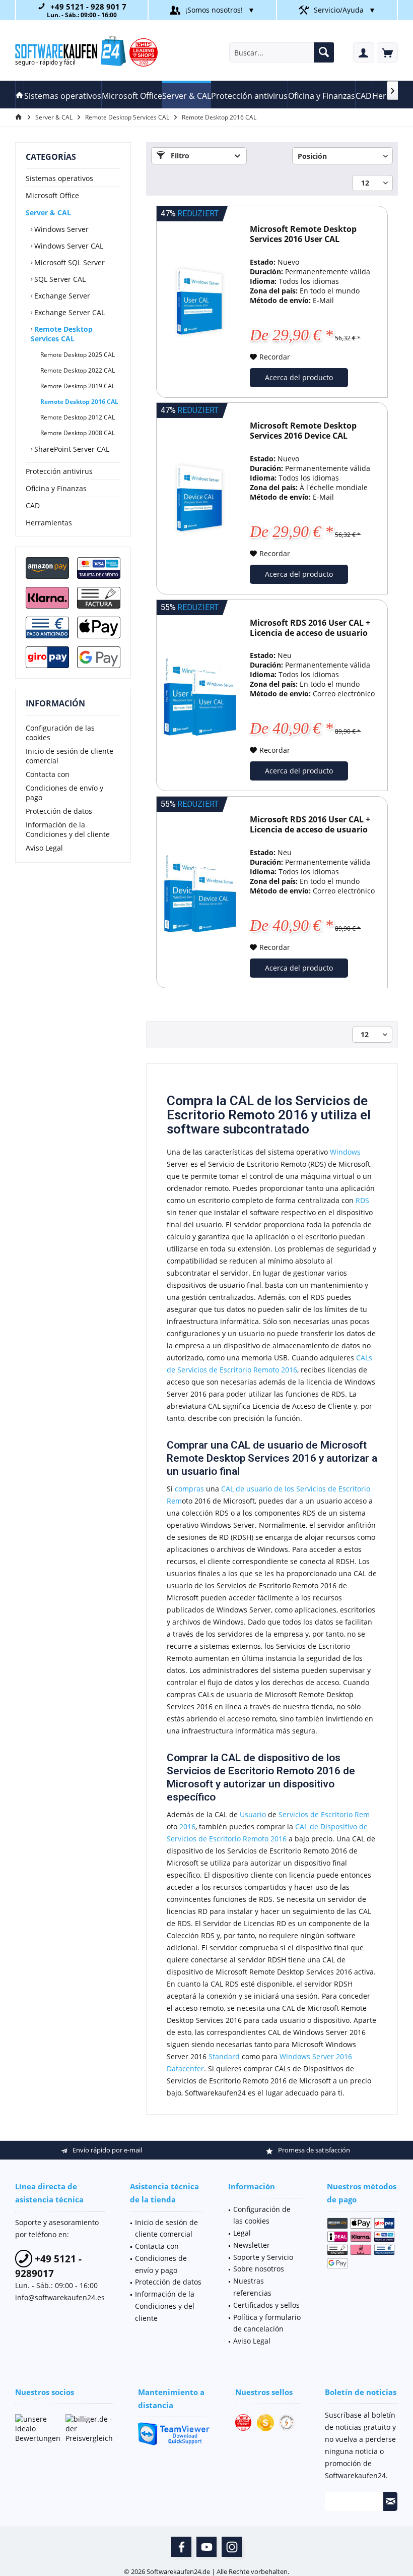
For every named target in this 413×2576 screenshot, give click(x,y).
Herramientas (49, 523)
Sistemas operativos (59, 178)
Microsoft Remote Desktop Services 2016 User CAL (303, 234)
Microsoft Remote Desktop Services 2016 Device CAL (303, 431)
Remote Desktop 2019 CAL (77, 386)
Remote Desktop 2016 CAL (79, 402)
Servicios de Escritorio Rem (324, 1814)
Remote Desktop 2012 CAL (77, 417)
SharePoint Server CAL (71, 449)
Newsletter (252, 2245)
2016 (187, 1826)
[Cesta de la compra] (387, 52)
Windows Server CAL (68, 246)
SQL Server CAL (59, 279)
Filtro (179, 156)
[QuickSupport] (174, 2434)
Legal (242, 2233)
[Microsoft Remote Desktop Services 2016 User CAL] (199, 302)
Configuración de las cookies (60, 733)
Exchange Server (61, 296)
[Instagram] (232, 2547)
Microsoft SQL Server (68, 262)
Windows (345, 1152)
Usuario (253, 1814)
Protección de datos (59, 811)
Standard (224, 2056)
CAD (33, 505)
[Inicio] (20, 95)
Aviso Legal (44, 848)
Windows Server (60, 229)
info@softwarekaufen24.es (60, 2297)
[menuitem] (387, 52)
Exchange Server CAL (68, 312)
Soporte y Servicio (263, 2257)
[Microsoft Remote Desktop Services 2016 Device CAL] (199, 498)
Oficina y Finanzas (56, 488)
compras (189, 1489)
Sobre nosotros (259, 2269)
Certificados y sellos (266, 2305)
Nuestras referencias (252, 2287)
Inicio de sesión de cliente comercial (70, 756)
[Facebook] (181, 2547)
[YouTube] (206, 2547)
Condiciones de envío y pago (64, 793)
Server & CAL (48, 213)
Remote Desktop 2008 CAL (77, 433)
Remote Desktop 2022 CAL (77, 370)
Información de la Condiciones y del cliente (68, 829)
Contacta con (48, 774)
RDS (362, 1200)
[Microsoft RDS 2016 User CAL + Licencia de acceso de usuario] (199, 696)
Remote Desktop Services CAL (62, 334)
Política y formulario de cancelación (267, 2323)
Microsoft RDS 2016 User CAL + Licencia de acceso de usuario (310, 628)
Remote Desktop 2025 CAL (77, 355)
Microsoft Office (52, 195)
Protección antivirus (59, 471)
